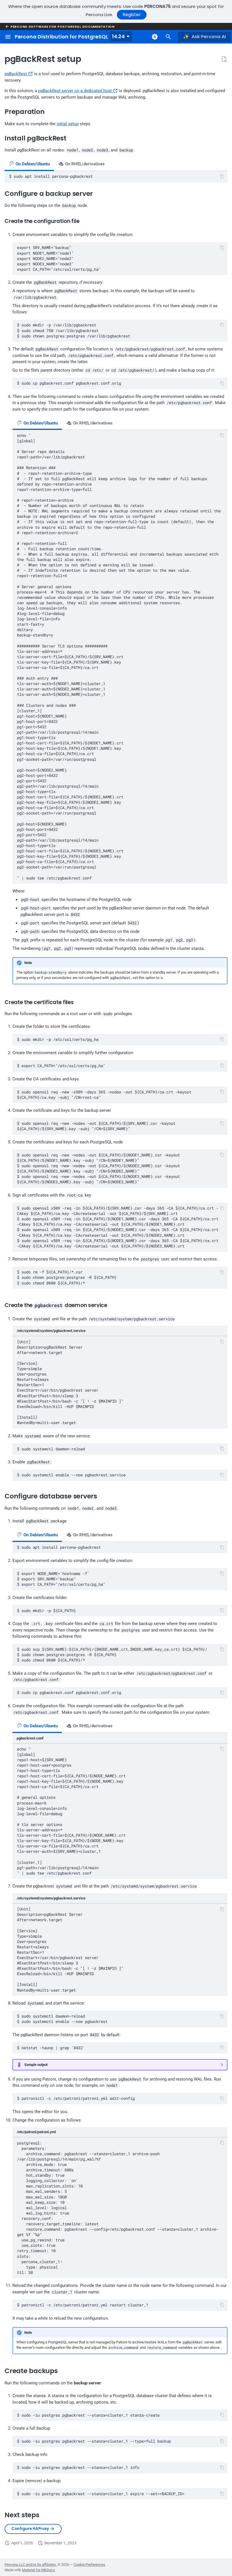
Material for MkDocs (38, 2570)
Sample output (36, 2065)
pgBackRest (16, 74)
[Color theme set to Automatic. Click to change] (155, 37)
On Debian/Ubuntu (32, 164)
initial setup (68, 124)
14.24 (118, 36)
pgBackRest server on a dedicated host (76, 91)
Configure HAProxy (31, 2529)
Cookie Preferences (89, 2565)
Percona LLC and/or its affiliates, (31, 2565)
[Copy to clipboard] (222, 176)
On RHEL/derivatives (84, 164)
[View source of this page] (224, 59)
